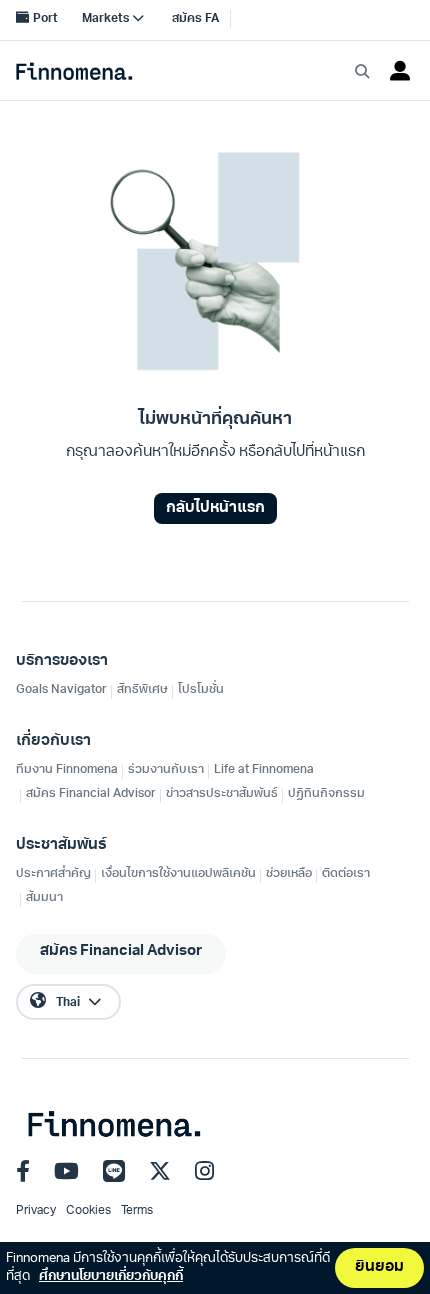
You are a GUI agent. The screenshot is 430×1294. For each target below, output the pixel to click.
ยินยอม (379, 1267)
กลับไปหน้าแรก (215, 508)
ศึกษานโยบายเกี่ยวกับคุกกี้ (111, 1276)
